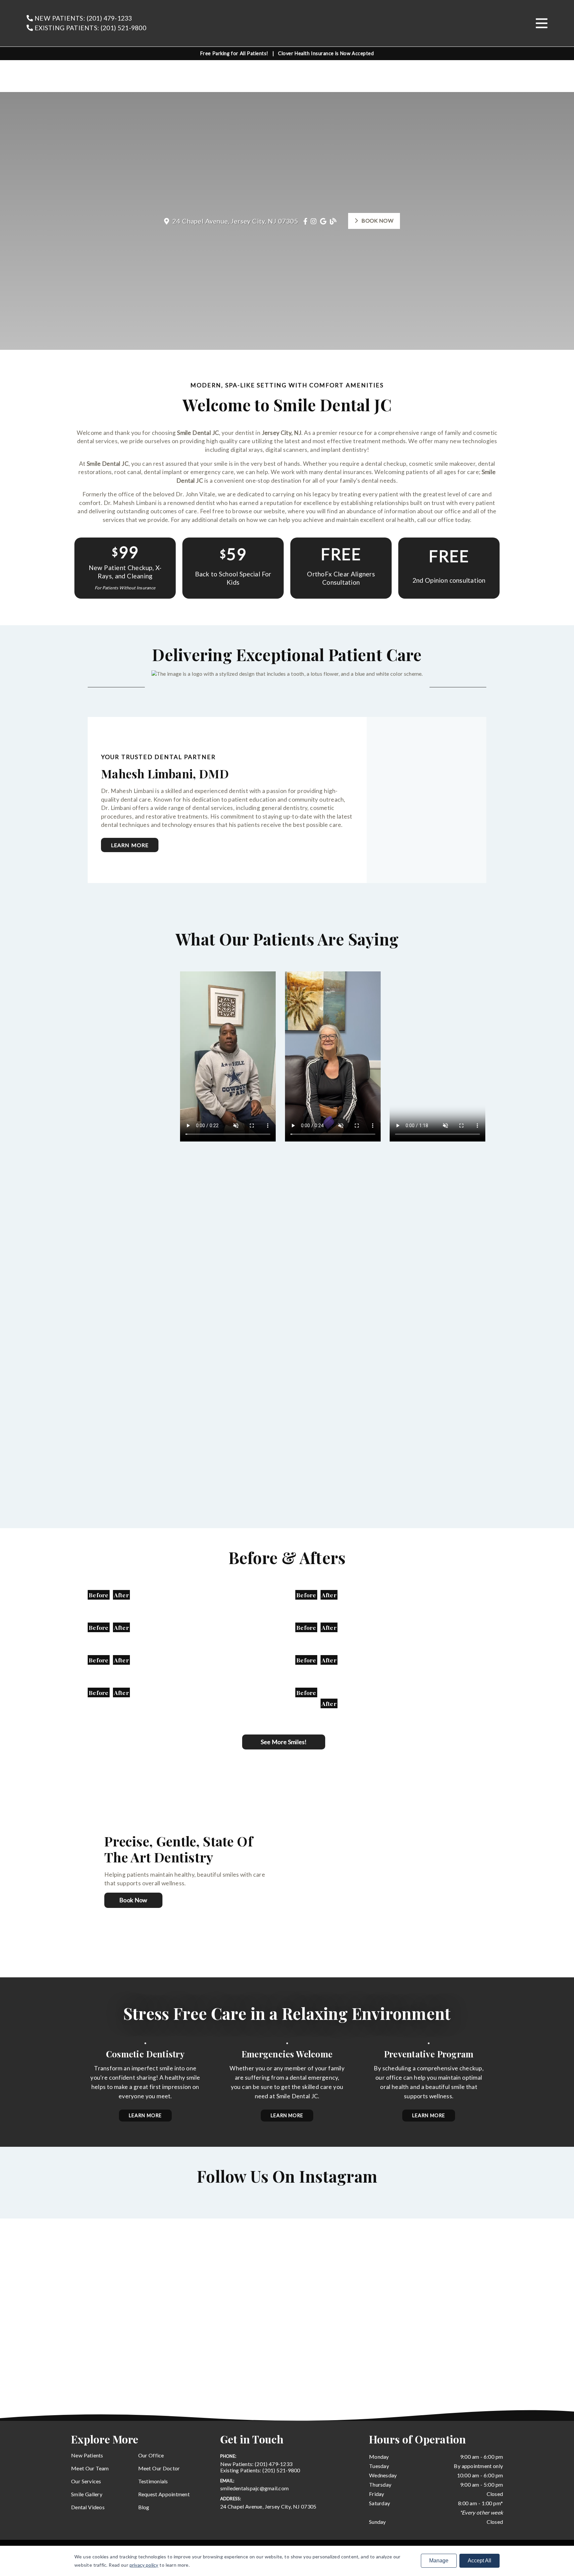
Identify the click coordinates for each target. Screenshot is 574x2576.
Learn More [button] (145, 2115)
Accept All (479, 2561)
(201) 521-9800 (260, 2470)
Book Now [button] (377, 220)
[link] (298, 23)
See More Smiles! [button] (284, 1742)
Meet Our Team (90, 2468)
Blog (144, 2507)
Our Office (151, 2455)
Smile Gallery (87, 2494)
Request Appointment (164, 2494)
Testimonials (153, 2481)
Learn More (130, 845)
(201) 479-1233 (256, 2464)
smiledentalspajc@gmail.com (255, 2488)
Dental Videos (88, 2507)
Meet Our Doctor (159, 2468)
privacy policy (144, 2565)
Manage (439, 2561)
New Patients (87, 2455)
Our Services (86, 2481)
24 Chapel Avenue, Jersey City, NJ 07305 (268, 2506)
